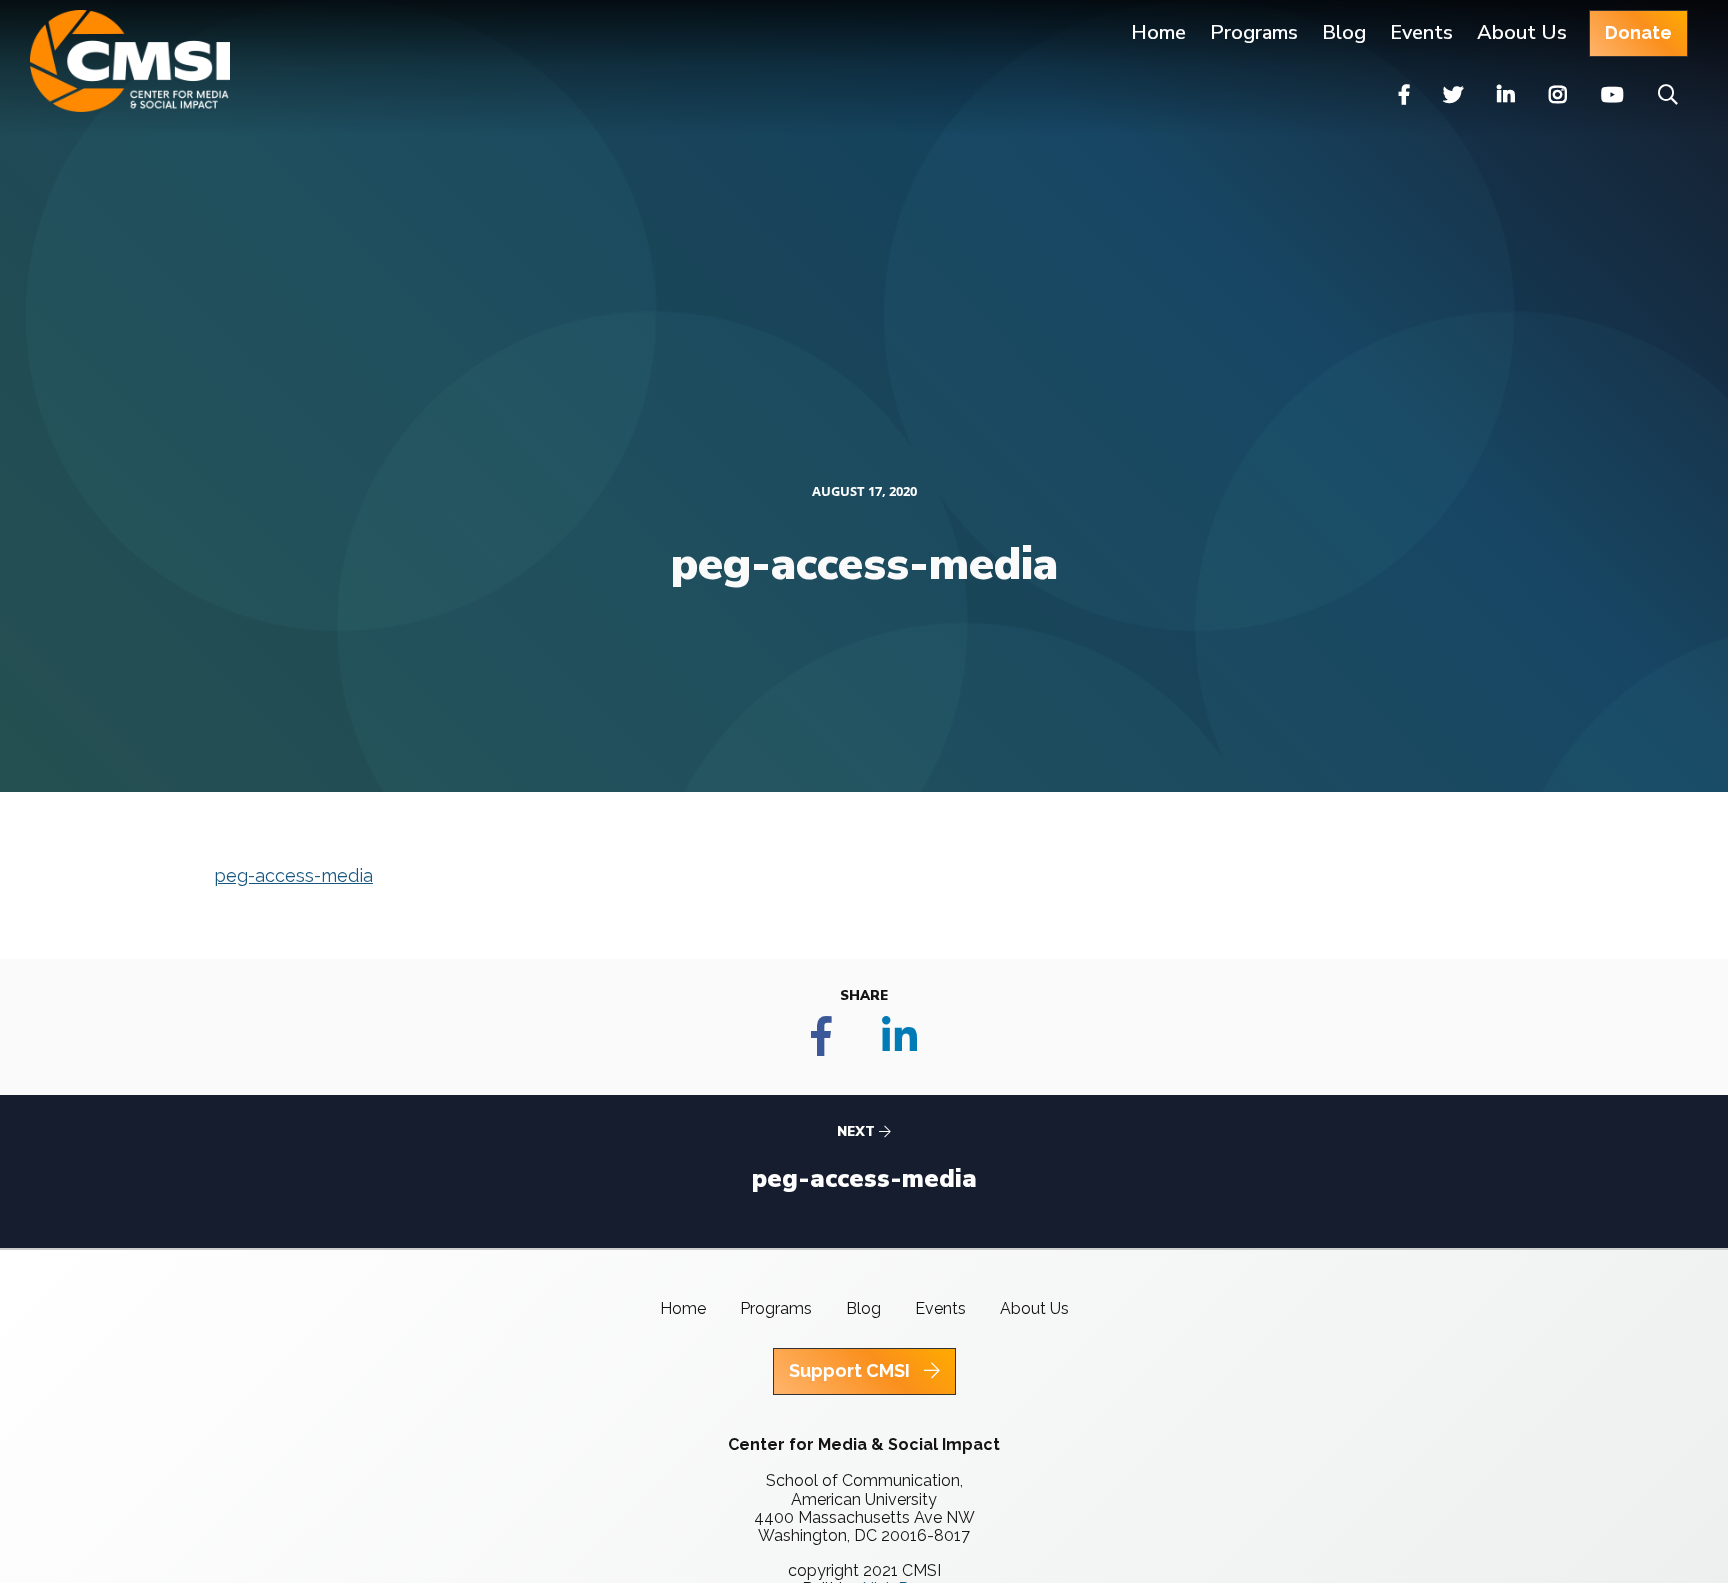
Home (1158, 32)
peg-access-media (293, 875)
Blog (1344, 32)
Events (1421, 32)
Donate (1638, 32)
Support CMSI (851, 1370)
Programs (776, 1308)
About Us (1522, 32)
